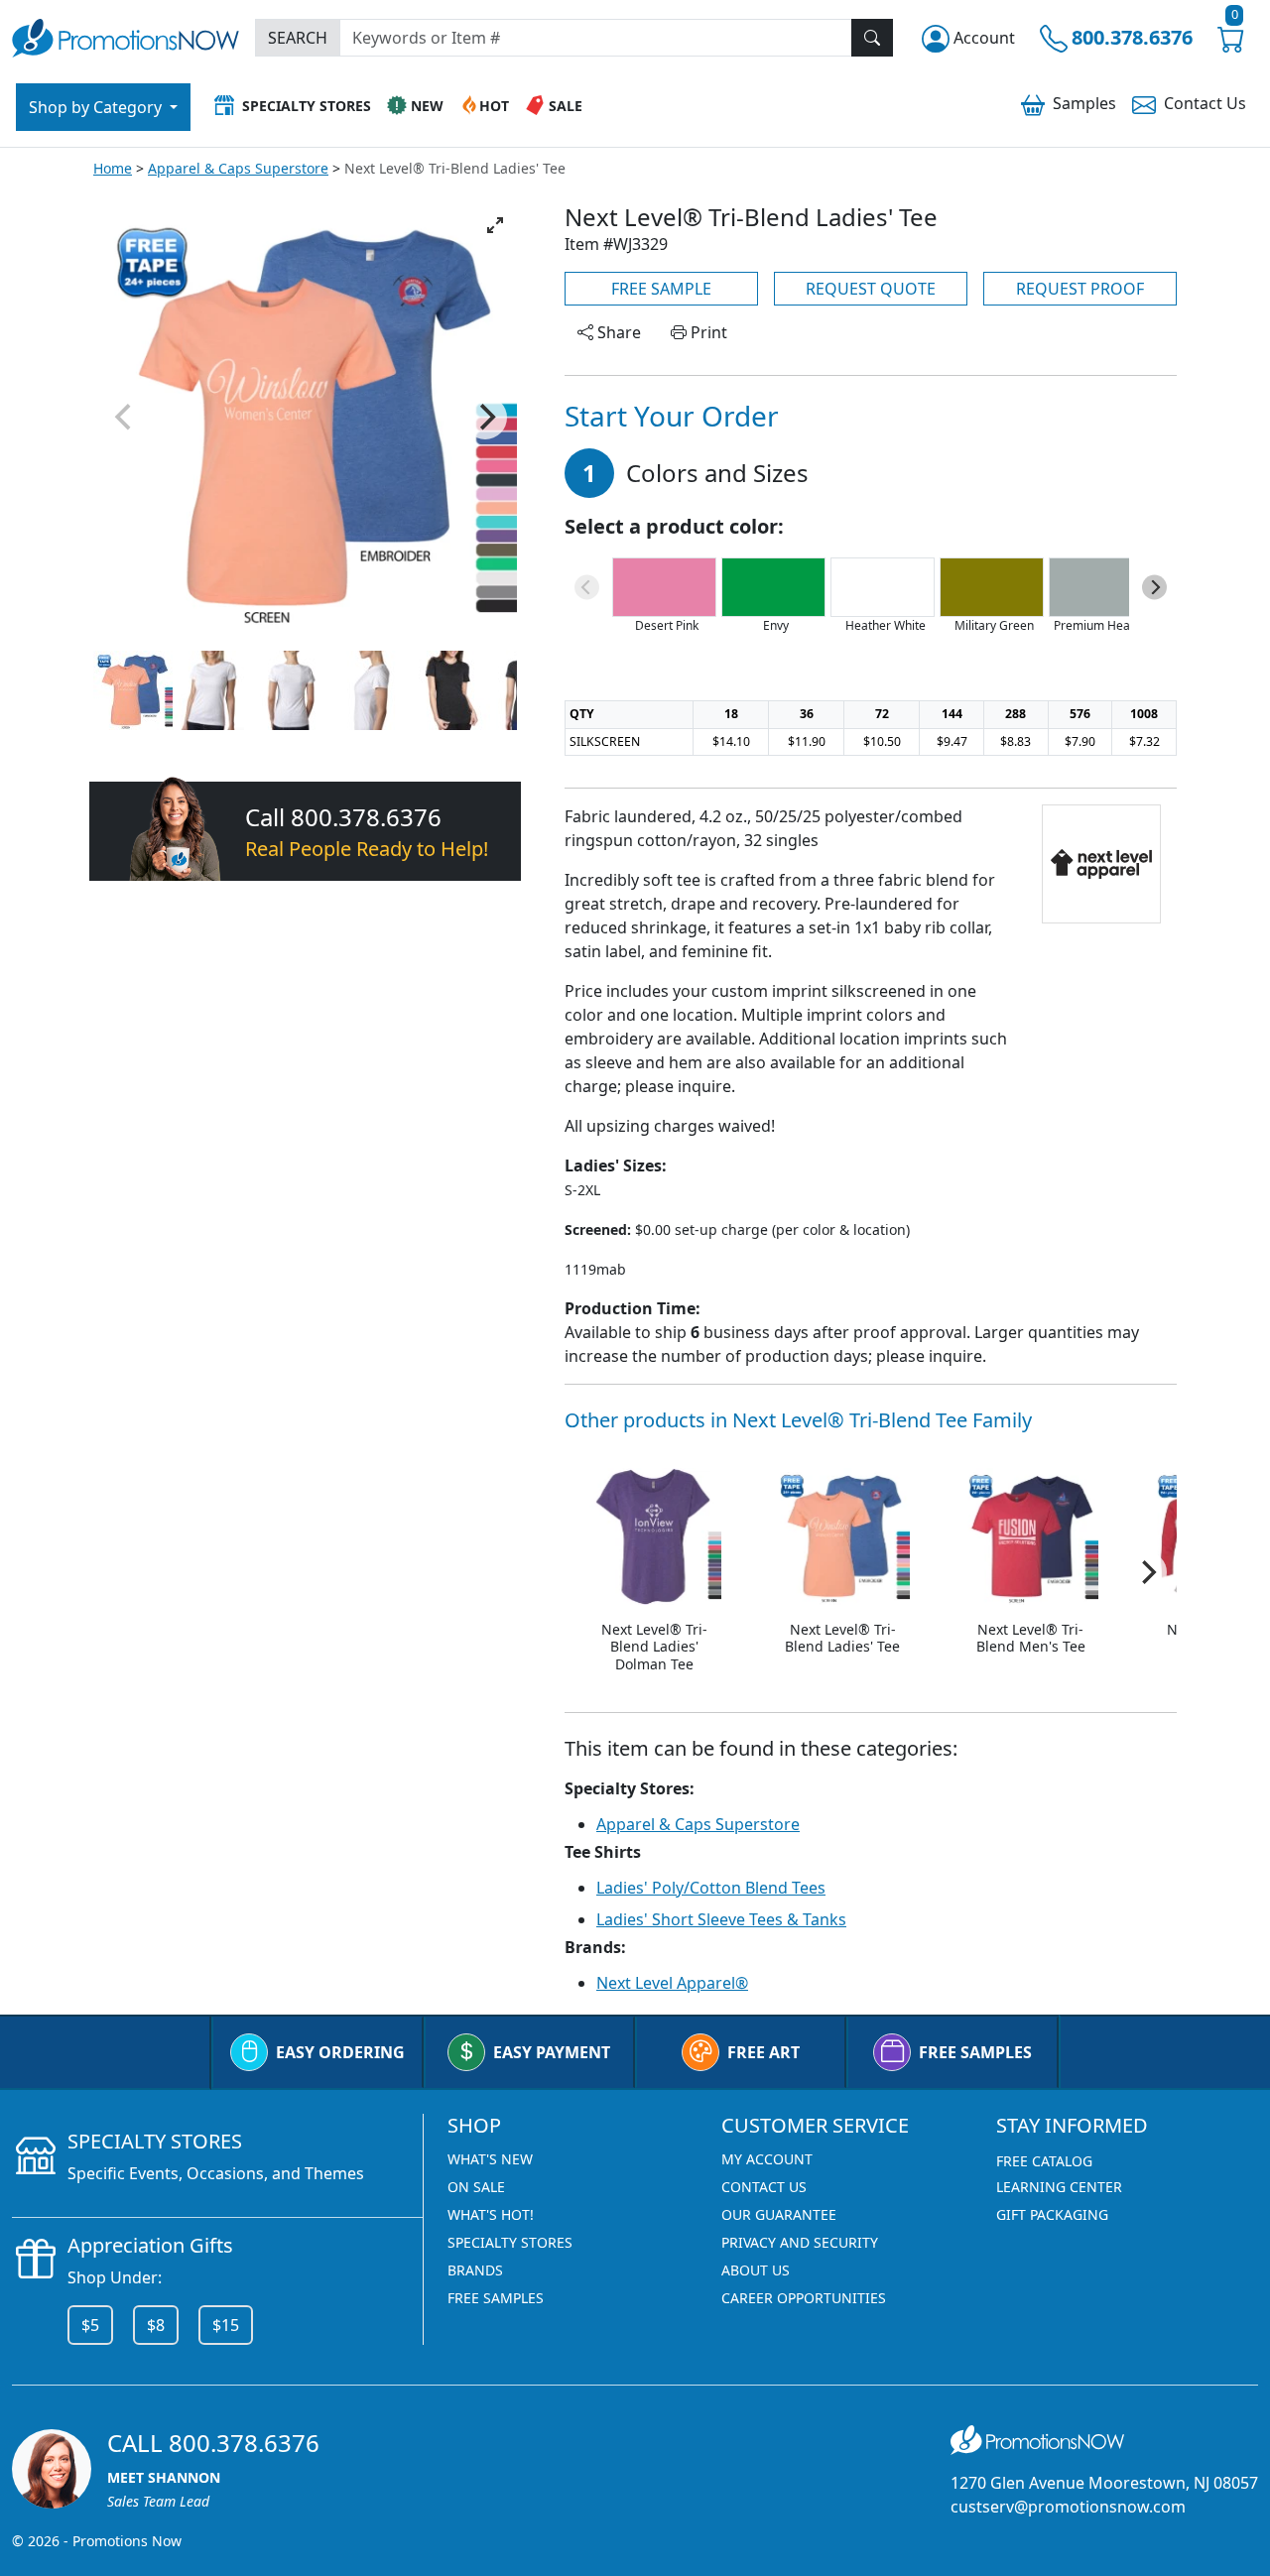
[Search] (872, 38)
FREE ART (763, 2052)
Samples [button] (1084, 103)
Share (617, 332)
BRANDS (475, 2270)
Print (707, 332)
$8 (156, 2325)
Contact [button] (1205, 103)
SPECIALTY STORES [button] (307, 106)
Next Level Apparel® (672, 1983)
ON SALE (476, 2187)
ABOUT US (756, 2270)
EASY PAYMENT (552, 2052)
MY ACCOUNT (767, 2159)
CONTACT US (764, 2187)
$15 (226, 2325)
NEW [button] (427, 106)
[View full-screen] (495, 225)
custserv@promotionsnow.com (1068, 2507)
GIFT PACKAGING (1052, 2214)
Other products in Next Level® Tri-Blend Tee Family (798, 1420)
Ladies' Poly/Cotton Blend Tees (711, 1888)
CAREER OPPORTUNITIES (804, 2298)
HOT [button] (494, 106)
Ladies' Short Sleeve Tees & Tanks (721, 1919)
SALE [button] (566, 106)
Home (113, 168)
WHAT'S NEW (490, 2159)
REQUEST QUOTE (871, 289)
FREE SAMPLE (661, 289)
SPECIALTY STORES (510, 2242)
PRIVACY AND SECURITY (800, 2242)
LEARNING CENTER (1059, 2187)
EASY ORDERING (340, 2052)
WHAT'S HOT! (491, 2214)
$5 (90, 2325)
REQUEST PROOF (1080, 289)
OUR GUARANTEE (779, 2214)
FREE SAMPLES (975, 2052)
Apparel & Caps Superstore (238, 168)
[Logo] (126, 35)
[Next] (485, 418)
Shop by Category (97, 107)
